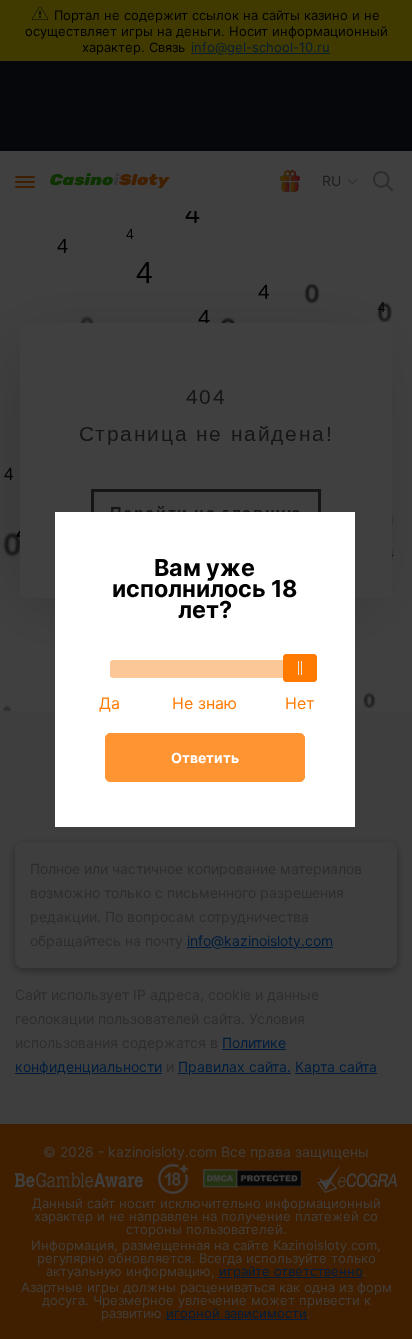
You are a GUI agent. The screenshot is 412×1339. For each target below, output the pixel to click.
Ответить (205, 757)
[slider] (300, 668)
